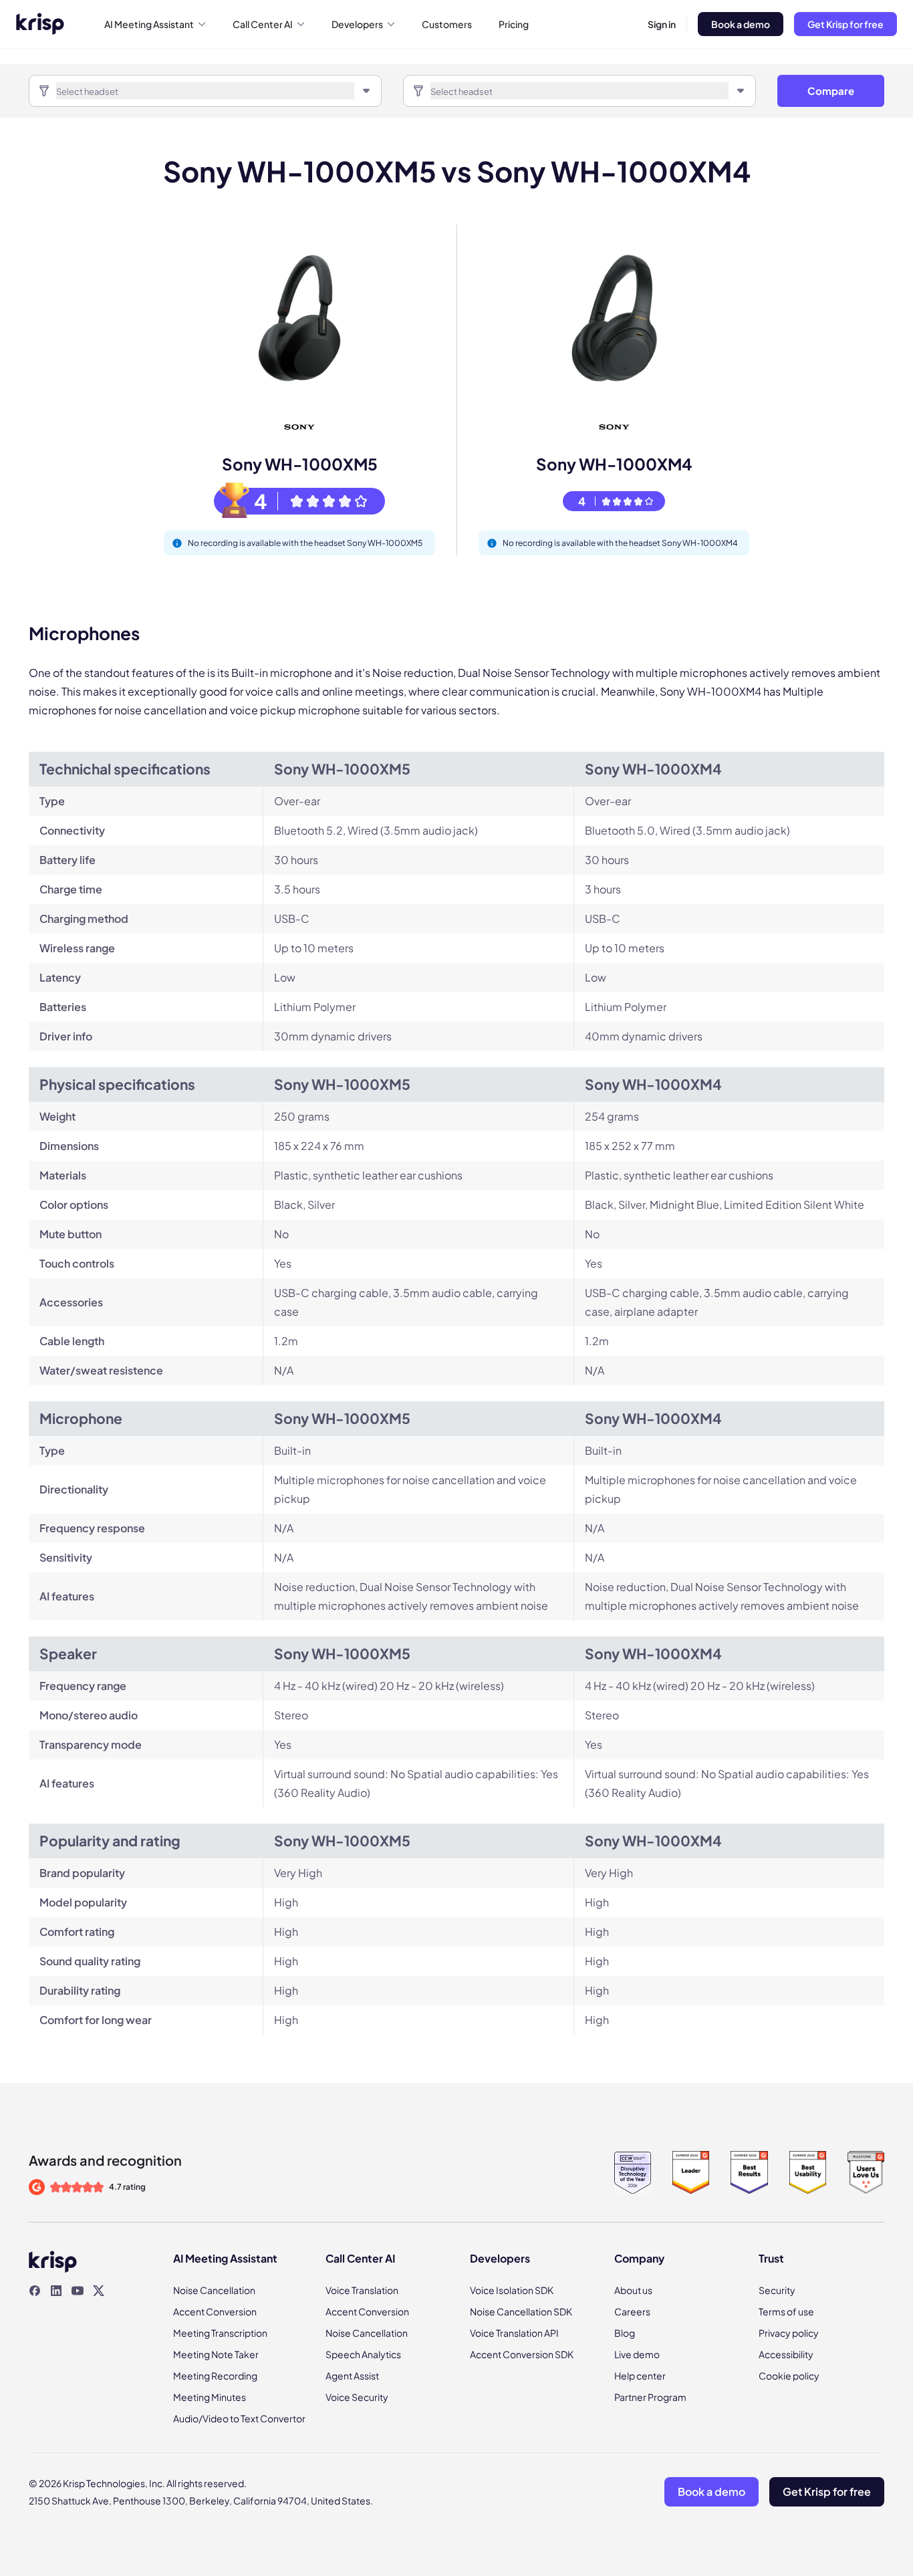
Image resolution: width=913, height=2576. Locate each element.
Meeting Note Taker (216, 2354)
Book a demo (741, 24)
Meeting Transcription (220, 2333)
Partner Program (650, 2397)
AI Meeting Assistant (149, 24)
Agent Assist (352, 2376)
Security (777, 2290)
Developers (357, 24)
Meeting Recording (215, 2376)
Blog (625, 2333)
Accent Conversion (215, 2311)
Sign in (662, 24)
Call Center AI (263, 24)
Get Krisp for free (845, 24)
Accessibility (786, 2354)
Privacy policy (789, 2333)
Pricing (514, 24)
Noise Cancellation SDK (521, 2311)
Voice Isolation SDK (512, 2290)
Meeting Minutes (210, 2397)
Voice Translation (362, 2290)
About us (633, 2290)
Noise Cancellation (214, 2290)
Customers (447, 24)
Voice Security (357, 2397)
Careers (632, 2311)
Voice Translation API (514, 2333)
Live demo (637, 2354)
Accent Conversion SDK (522, 2354)
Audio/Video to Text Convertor (239, 2418)
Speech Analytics (363, 2354)
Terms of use (786, 2311)
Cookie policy (789, 2376)
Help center (640, 2376)
